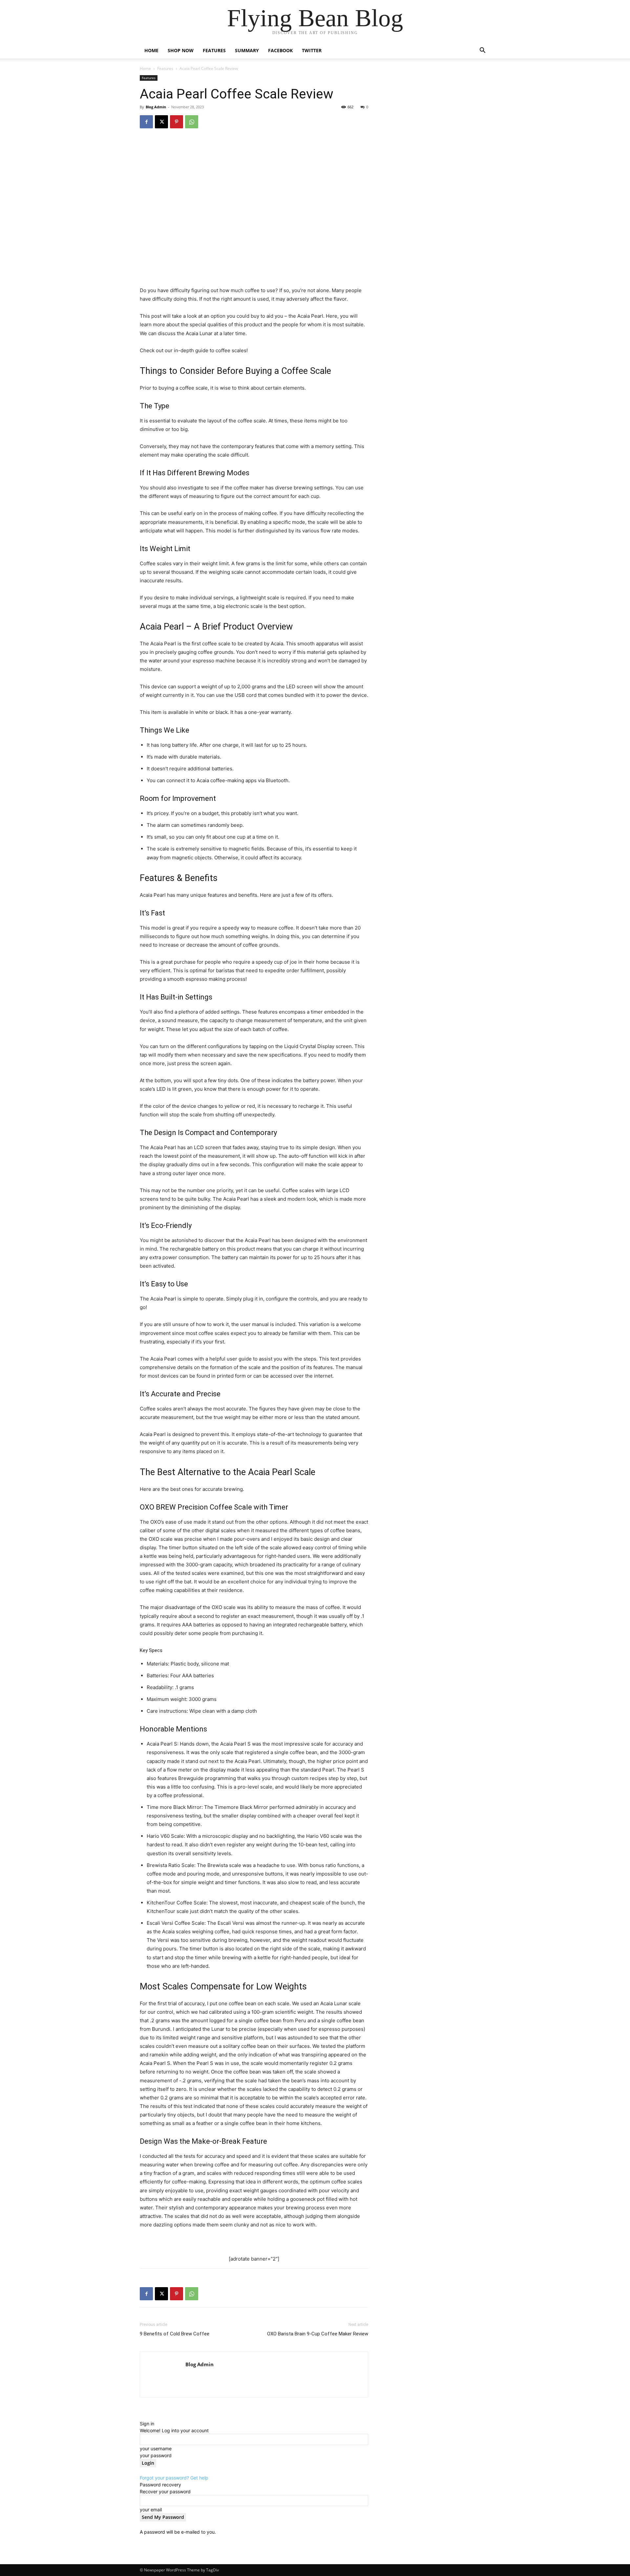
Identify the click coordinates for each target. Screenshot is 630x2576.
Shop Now (181, 50)
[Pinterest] (177, 122)
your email (151, 2510)
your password (156, 2455)
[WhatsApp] (192, 122)
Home (151, 50)
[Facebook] (146, 122)
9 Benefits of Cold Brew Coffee (175, 2334)
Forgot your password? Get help (174, 2478)
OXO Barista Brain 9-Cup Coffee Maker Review (318, 2334)
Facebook (280, 50)
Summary (247, 50)
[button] (482, 51)
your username (156, 2448)
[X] (161, 122)
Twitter (312, 50)
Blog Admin (156, 107)
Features (214, 50)
